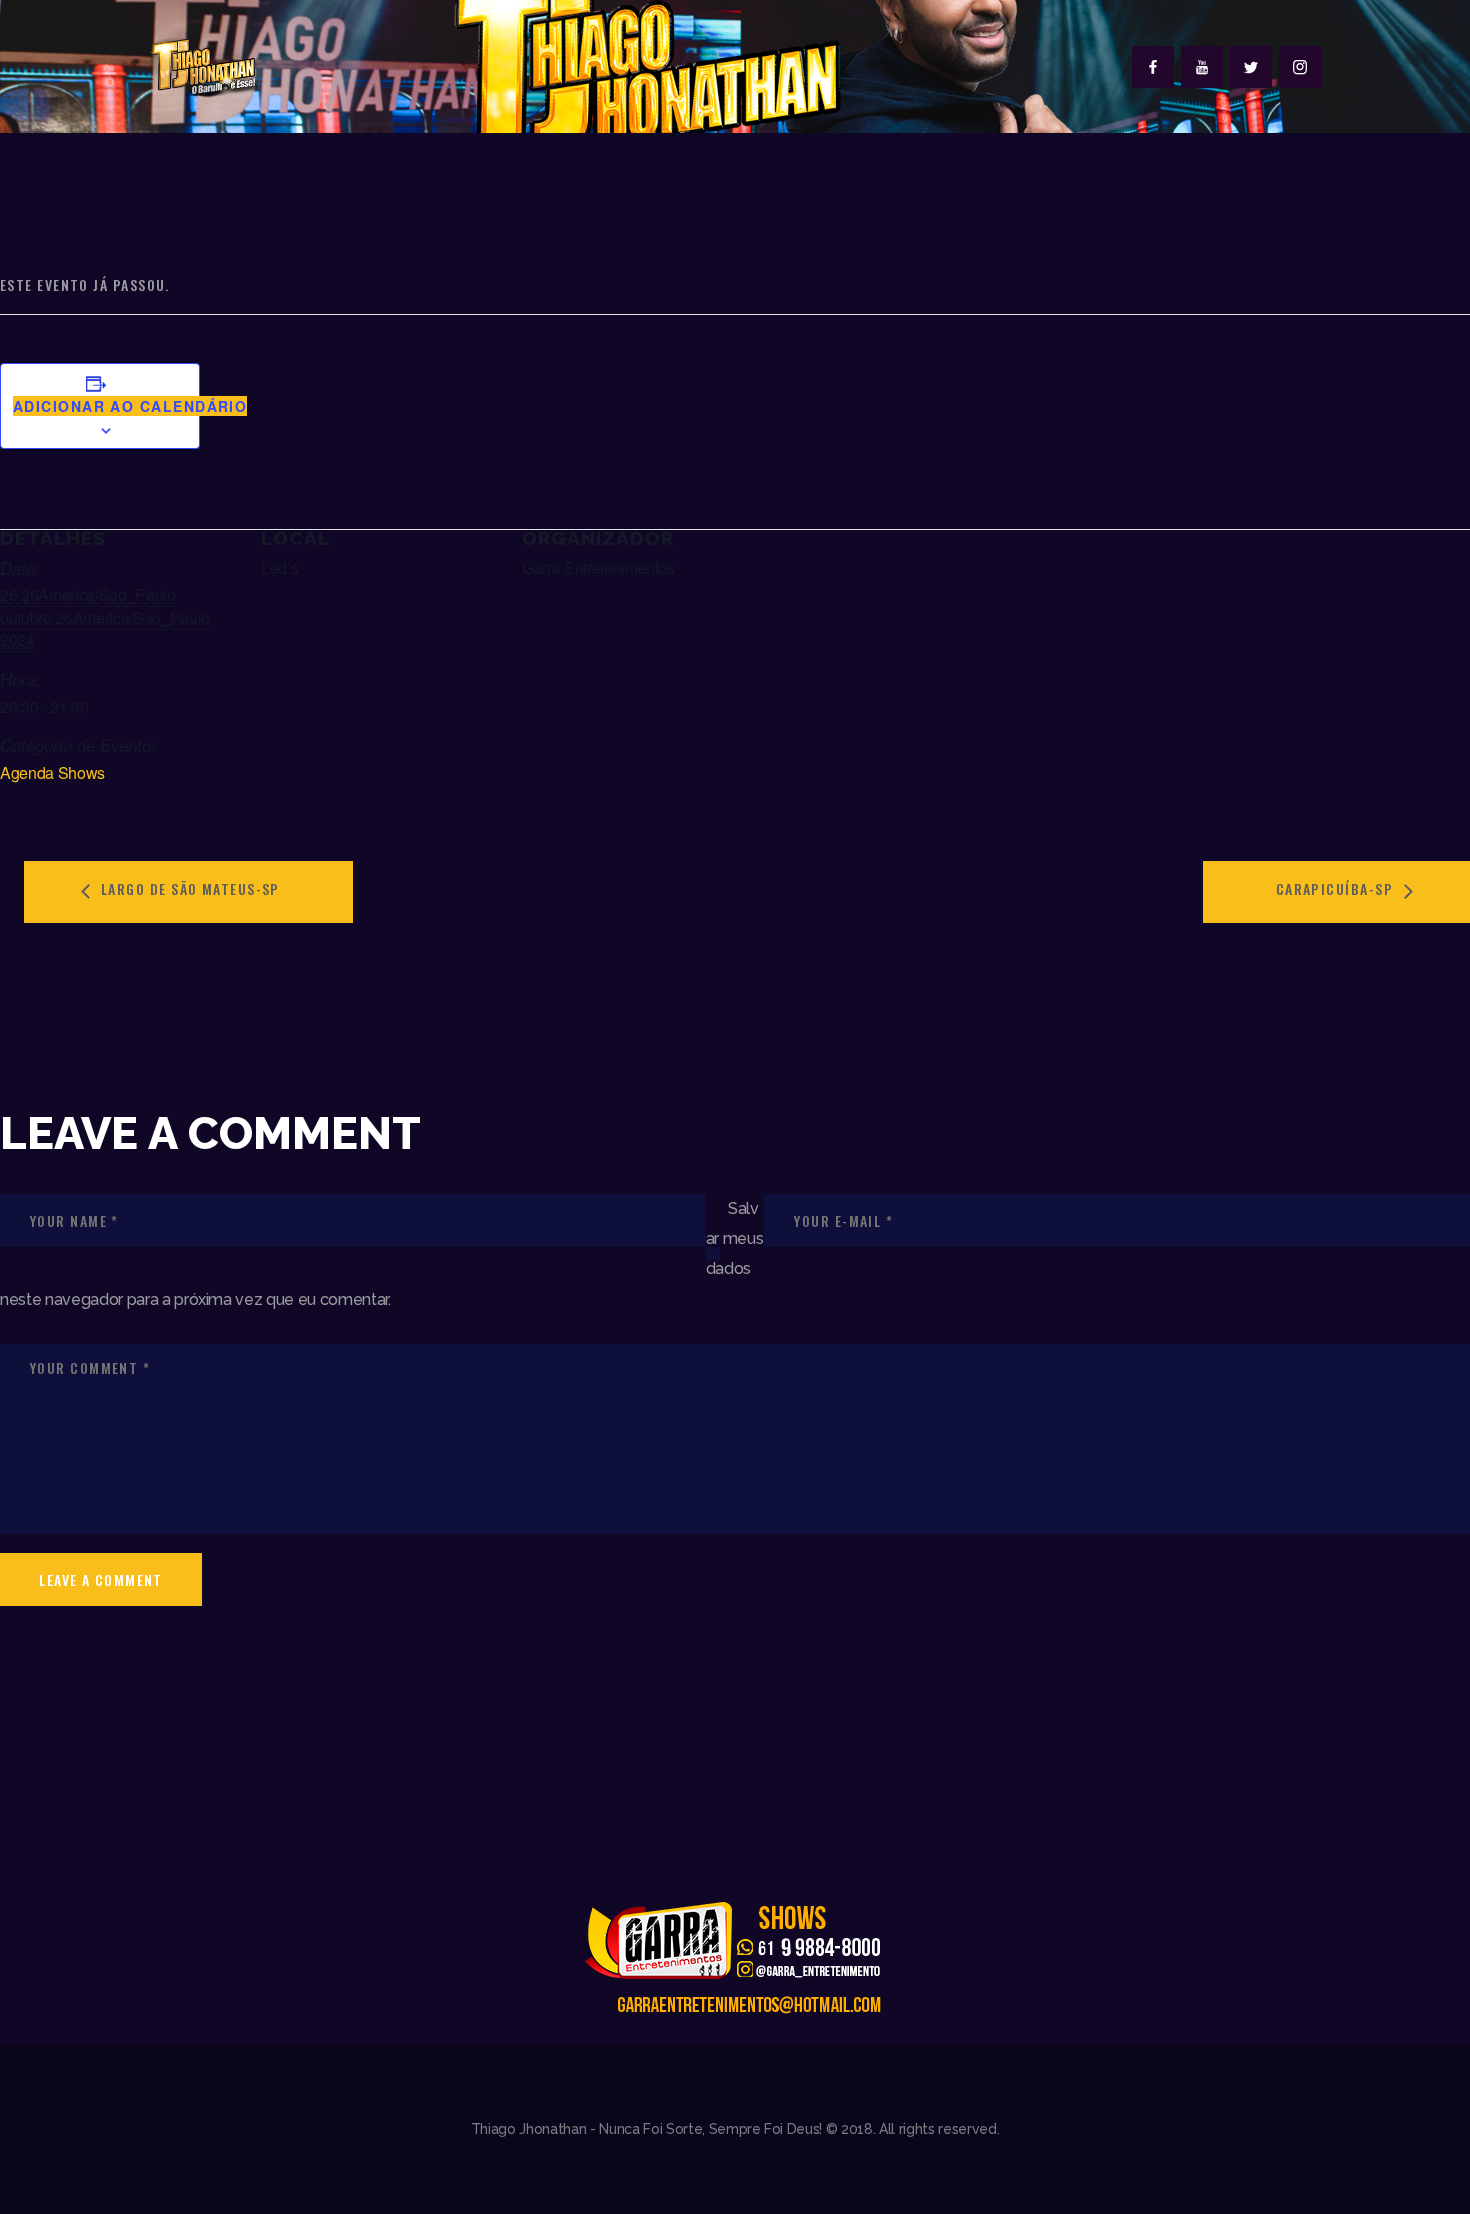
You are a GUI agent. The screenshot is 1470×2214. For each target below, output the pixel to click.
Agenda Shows (52, 772)
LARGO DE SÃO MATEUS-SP (188, 888)
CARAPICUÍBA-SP (1337, 888)
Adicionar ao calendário (130, 406)
